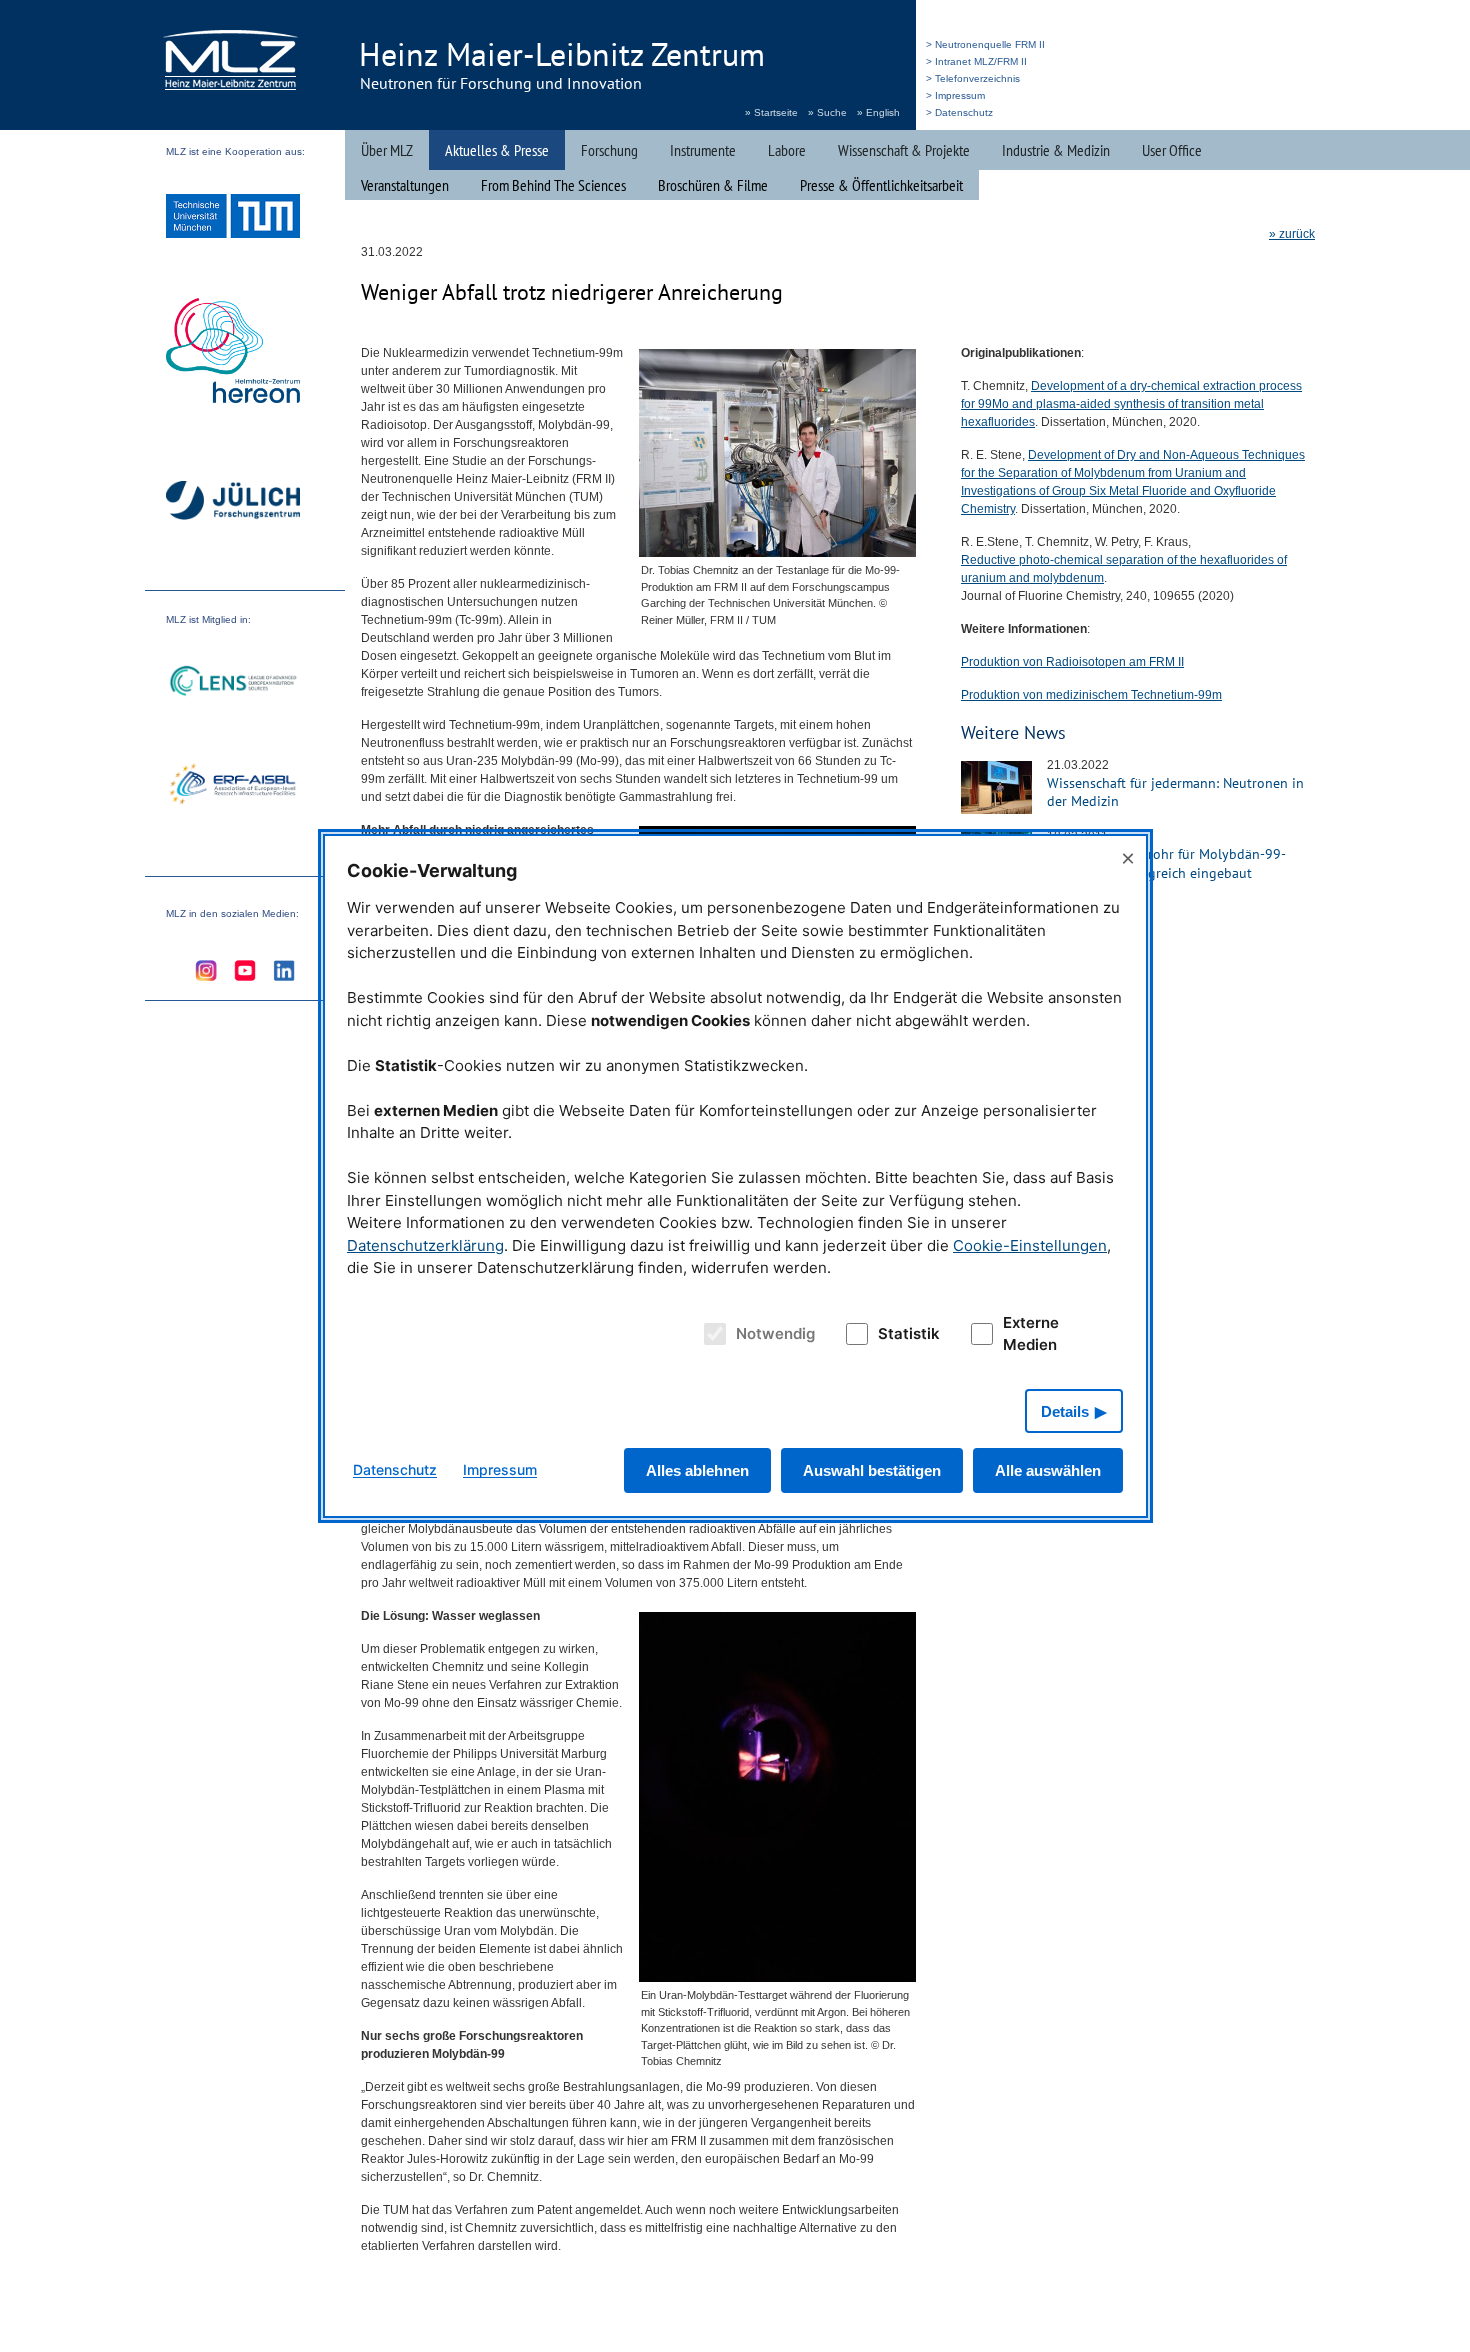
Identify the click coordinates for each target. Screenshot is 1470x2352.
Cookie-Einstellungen (1030, 1245)
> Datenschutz (959, 112)
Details (1065, 1411)
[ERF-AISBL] (233, 786)
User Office (1172, 150)
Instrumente (703, 150)
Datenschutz (395, 1469)
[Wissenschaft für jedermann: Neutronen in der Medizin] (996, 810)
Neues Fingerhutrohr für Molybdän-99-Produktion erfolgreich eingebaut (1166, 863)
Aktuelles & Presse (497, 150)
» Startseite (771, 112)
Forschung (609, 150)
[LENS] (233, 683)
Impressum (500, 1469)
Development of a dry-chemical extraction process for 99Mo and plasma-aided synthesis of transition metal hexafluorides (1131, 404)
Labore (787, 150)
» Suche (827, 112)
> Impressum (955, 95)
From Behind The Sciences (553, 185)
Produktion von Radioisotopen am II (1072, 662)
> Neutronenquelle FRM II (985, 44)
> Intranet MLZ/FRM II (976, 61)
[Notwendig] (712, 1334)
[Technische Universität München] (233, 218)
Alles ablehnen (697, 1470)
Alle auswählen (1048, 1470)
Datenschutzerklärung (425, 1245)
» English (878, 112)
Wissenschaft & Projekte (904, 150)
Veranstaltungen (405, 185)
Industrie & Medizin (1056, 150)
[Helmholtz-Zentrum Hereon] (233, 353)
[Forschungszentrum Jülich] (233, 503)
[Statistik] (853, 1334)
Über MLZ (387, 150)
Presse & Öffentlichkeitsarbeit (881, 185)
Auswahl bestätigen (872, 1470)
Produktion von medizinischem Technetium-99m (1091, 695)
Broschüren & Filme (713, 185)
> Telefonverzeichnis (973, 78)
